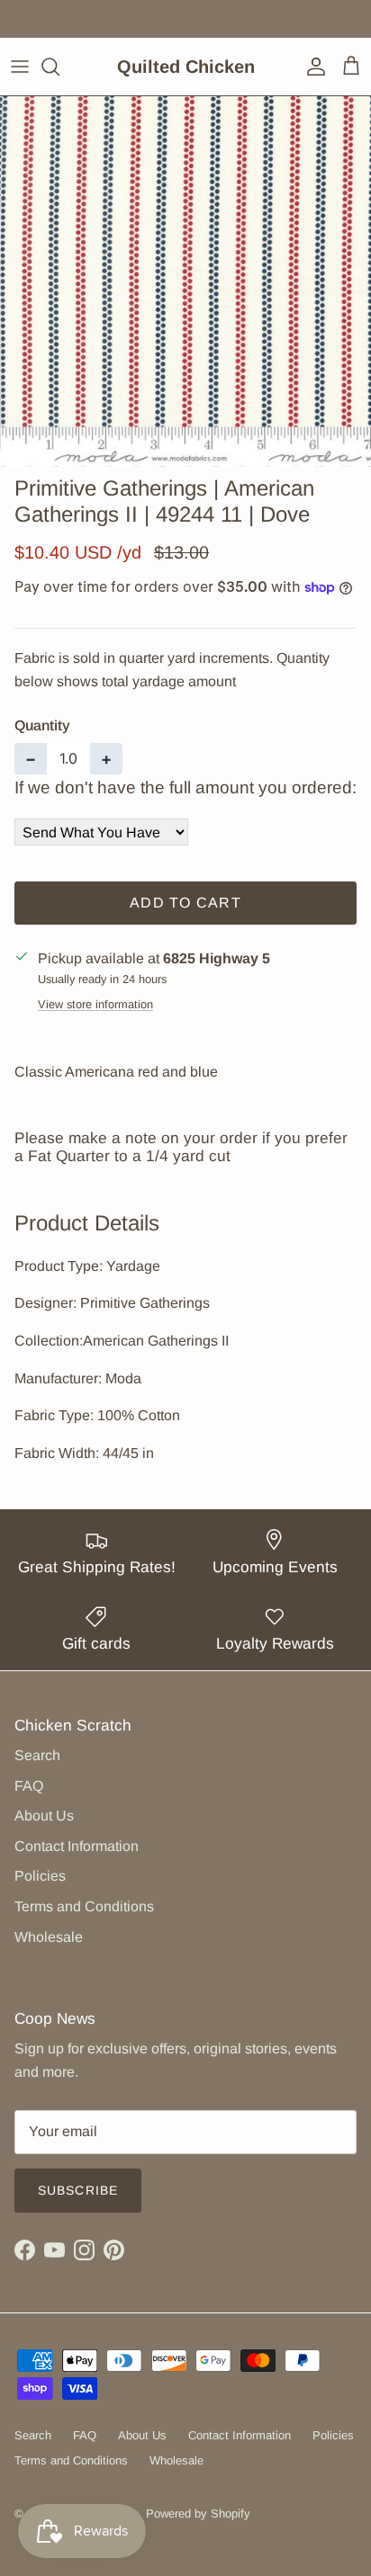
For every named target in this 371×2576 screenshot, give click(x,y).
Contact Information (77, 1846)
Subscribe (78, 2190)
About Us (44, 1816)
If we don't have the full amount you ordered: (185, 787)
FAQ (29, 1786)
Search (37, 1755)
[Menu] (20, 67)
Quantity (42, 725)
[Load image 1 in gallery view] (185, 282)
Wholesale (49, 1937)
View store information (95, 1004)
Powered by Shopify (198, 2513)
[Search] (59, 67)
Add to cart (185, 903)
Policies (40, 1876)
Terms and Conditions (84, 1906)
